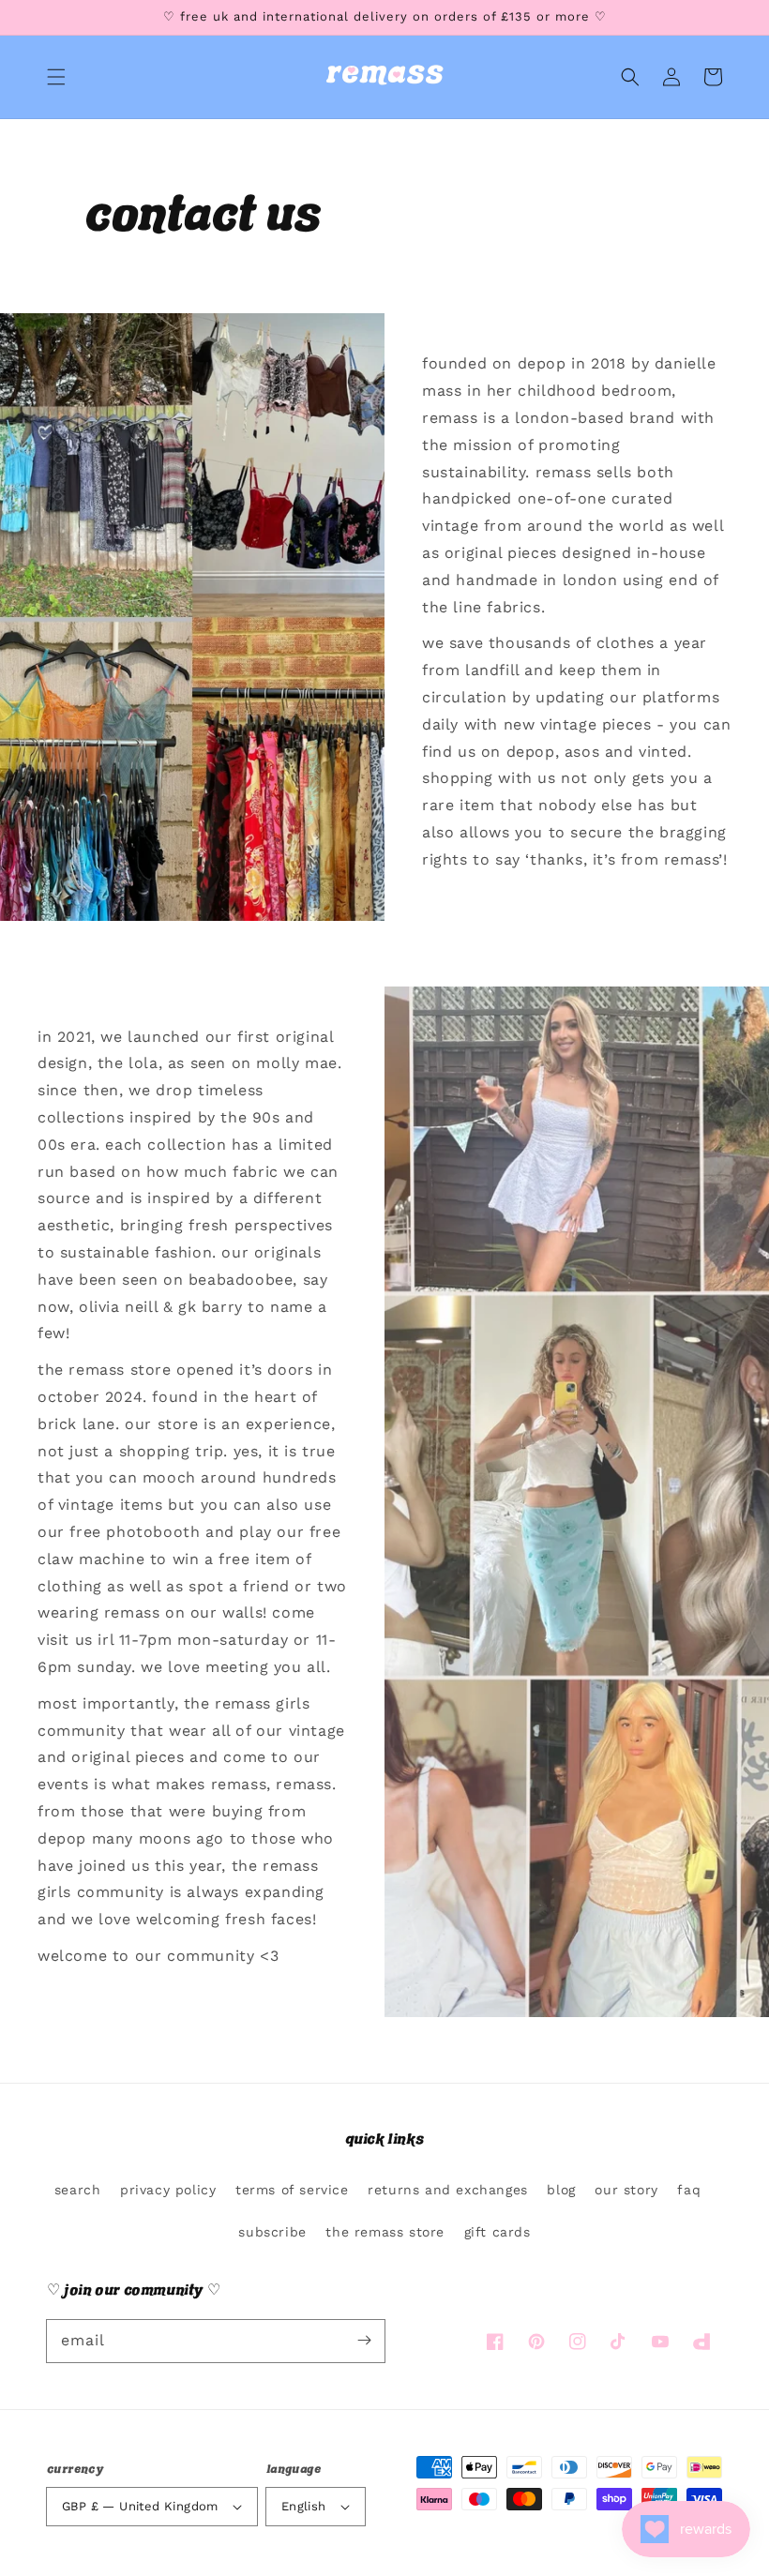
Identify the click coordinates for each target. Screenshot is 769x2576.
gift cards (498, 2232)
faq (689, 2190)
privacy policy (168, 2190)
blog (561, 2190)
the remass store (385, 2232)
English (304, 2506)
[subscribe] (364, 2341)
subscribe (272, 2232)
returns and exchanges (448, 2190)
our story (626, 2190)
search (78, 2190)
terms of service (292, 2190)
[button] (56, 77)
